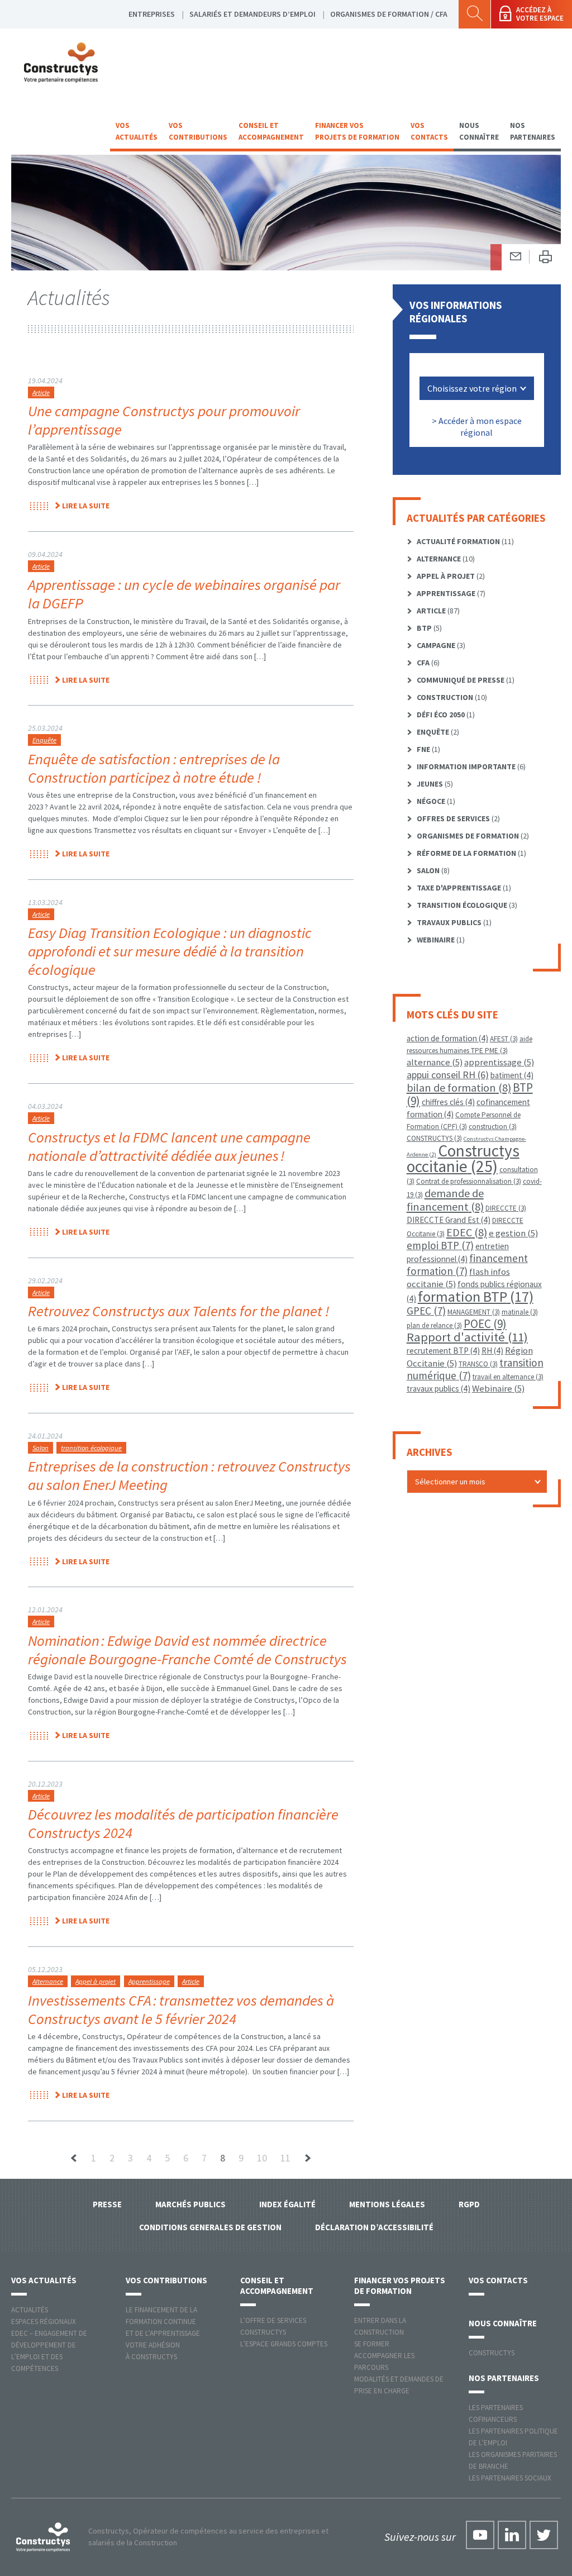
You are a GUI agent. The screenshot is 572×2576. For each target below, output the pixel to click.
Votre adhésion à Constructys (153, 2351)
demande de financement (445, 1200)
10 (262, 2158)
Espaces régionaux (44, 2322)
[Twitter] (544, 2535)
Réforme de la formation (466, 853)
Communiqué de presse (461, 680)
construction (493, 1127)
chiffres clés (448, 1102)
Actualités (30, 2310)
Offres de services (453, 818)
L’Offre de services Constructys (273, 2326)
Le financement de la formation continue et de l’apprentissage (163, 2322)
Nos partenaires (533, 131)
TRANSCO (478, 1364)
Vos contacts (429, 131)
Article (41, 392)
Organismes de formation (468, 836)
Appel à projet (96, 1981)
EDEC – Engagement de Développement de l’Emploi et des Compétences (49, 2351)
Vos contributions (198, 131)
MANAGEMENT (474, 1312)
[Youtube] (480, 2535)
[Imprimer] (545, 257)
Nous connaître (479, 131)
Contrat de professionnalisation (469, 1181)
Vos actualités (137, 131)
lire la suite (86, 506)
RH (492, 1351)
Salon (40, 1448)
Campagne (436, 645)
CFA (423, 663)
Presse (107, 2204)
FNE (423, 749)
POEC (485, 1324)
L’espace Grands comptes (284, 2344)
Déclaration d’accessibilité (374, 2227)
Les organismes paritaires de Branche (513, 2460)
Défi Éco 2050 (441, 715)
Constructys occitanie (463, 1158)
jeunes (430, 784)
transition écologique (91, 1448)
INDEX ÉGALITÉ (287, 2204)
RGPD (469, 2204)
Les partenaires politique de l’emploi (513, 2437)
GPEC (426, 1311)
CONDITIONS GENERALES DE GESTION (210, 2227)
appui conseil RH (448, 1075)
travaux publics (438, 1389)
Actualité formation (458, 541)
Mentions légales (387, 2204)
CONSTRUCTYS (434, 1138)
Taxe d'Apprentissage (459, 888)
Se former (372, 2344)
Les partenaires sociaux (510, 2478)
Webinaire (436, 940)
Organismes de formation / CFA (389, 14)
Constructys (492, 2353)
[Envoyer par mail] (516, 257)
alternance (435, 1062)
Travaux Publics (449, 922)
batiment (512, 1075)
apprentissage (499, 1062)
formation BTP (476, 1296)
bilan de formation (459, 1087)
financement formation (467, 1265)
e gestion (513, 1233)
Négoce (431, 801)
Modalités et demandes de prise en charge (399, 2385)
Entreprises (152, 14)
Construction (445, 697)
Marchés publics (190, 2204)
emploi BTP (440, 1245)
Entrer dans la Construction (380, 2326)
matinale (520, 1312)
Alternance (48, 1981)
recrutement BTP (443, 1351)
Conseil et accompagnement (271, 131)
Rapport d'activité (467, 1337)
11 (285, 2158)
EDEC (467, 1232)
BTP (424, 628)
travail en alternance (508, 1377)
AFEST (504, 1039)
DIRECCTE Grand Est (449, 1220)
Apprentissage (149, 1981)
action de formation (447, 1038)
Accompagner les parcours (384, 2361)
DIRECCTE (506, 1208)
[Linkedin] (512, 2535)
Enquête (44, 740)
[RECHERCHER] (475, 14)
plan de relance (434, 1325)
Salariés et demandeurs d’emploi (252, 14)
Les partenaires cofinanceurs (496, 2413)
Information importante (466, 766)
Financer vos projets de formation (357, 131)
